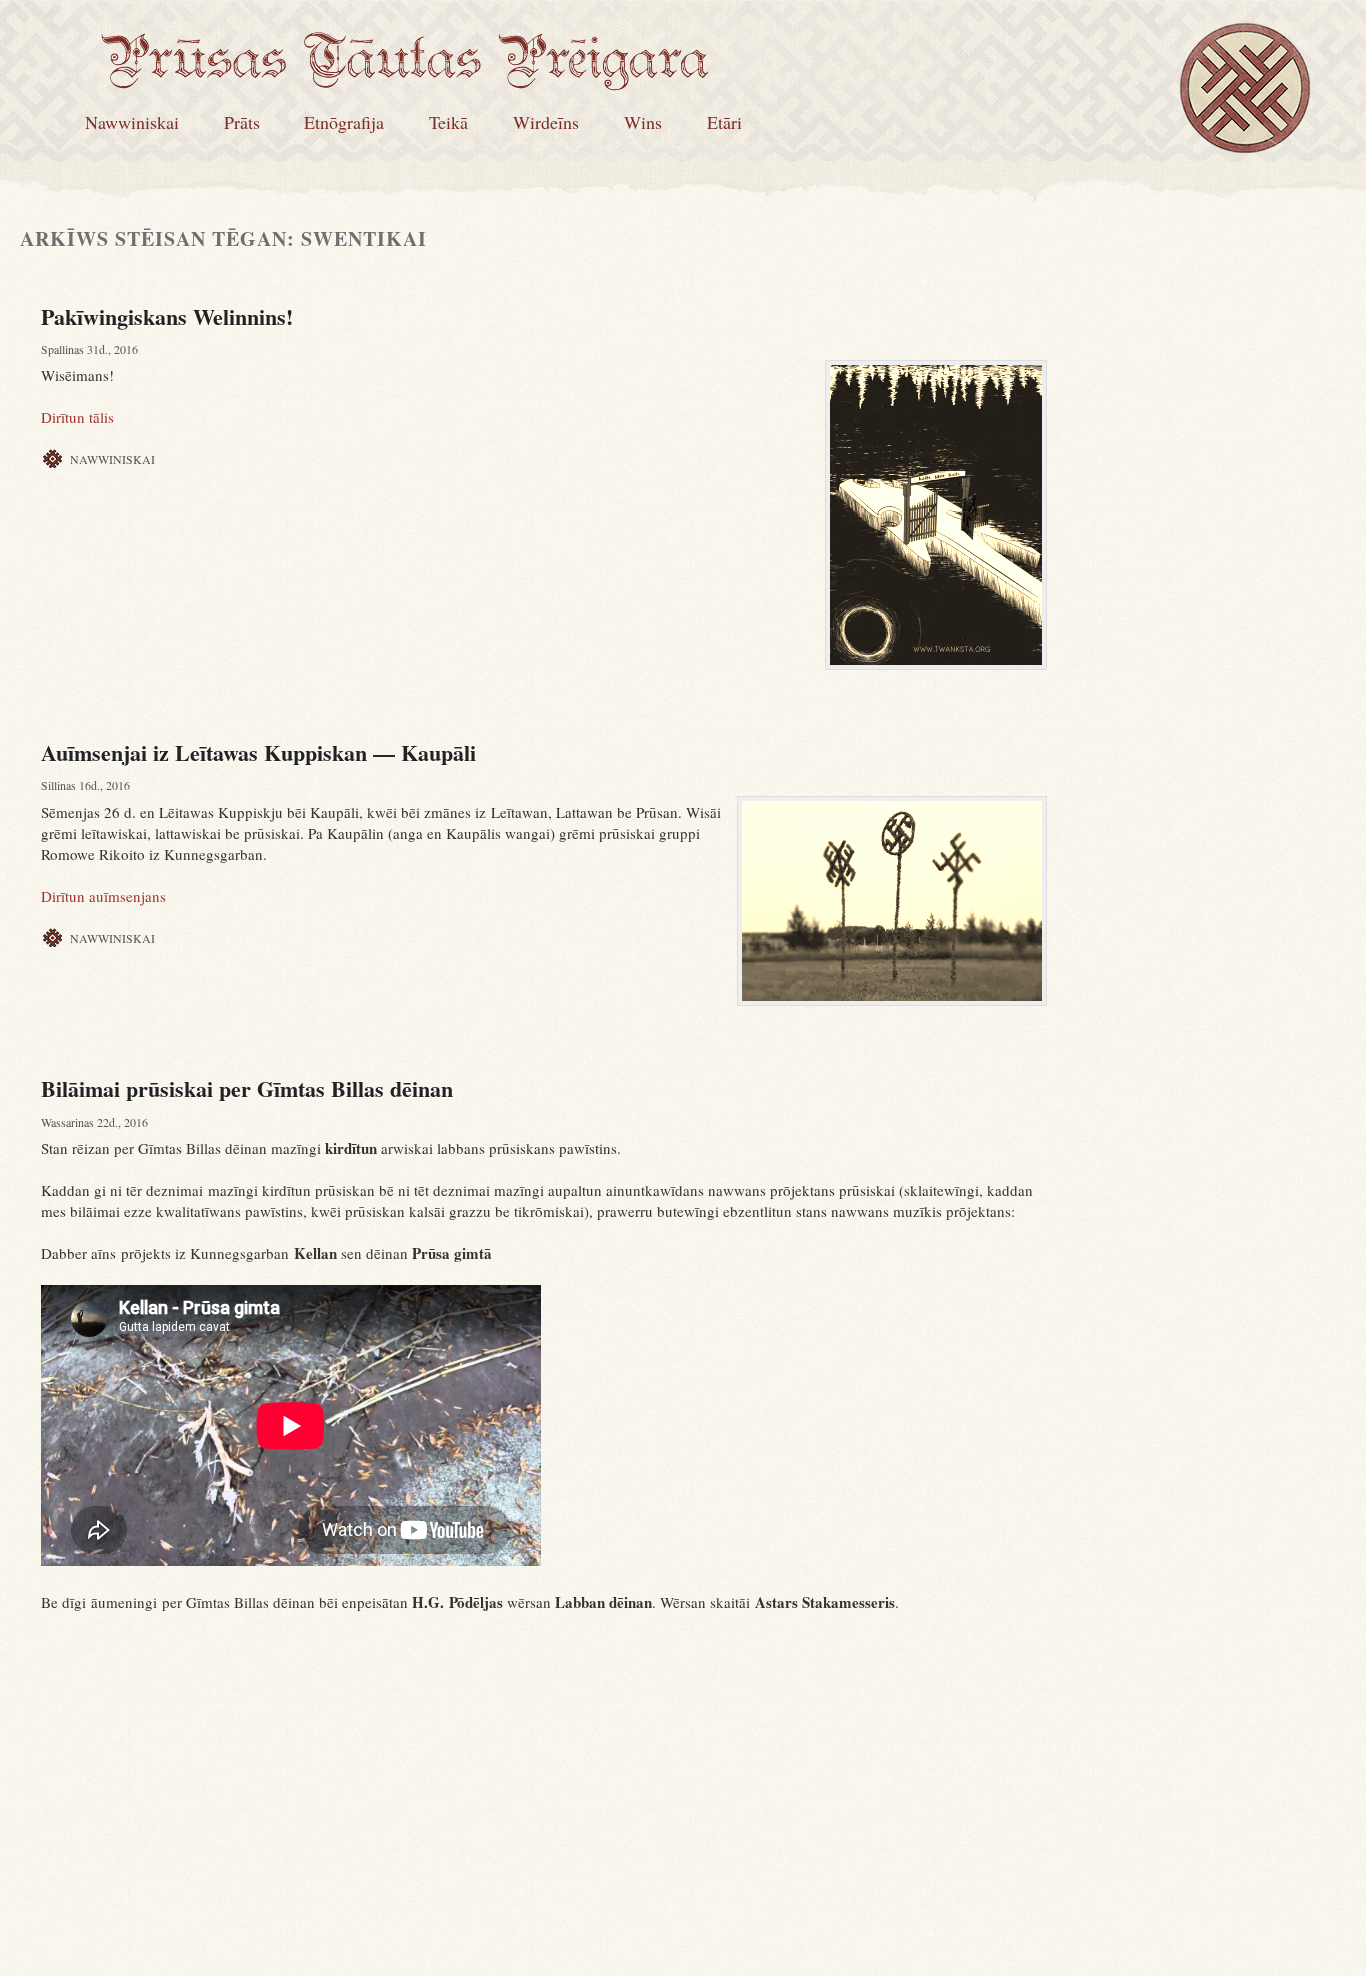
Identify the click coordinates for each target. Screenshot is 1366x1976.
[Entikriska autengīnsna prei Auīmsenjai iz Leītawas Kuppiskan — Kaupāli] (892, 901)
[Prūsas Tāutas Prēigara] (404, 77)
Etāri (724, 122)
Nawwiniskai (132, 122)
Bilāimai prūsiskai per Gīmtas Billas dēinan (247, 1088)
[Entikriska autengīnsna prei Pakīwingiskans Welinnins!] (936, 515)
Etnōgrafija (344, 122)
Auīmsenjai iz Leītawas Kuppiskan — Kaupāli (258, 752)
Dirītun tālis (77, 417)
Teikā (448, 122)
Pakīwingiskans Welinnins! (167, 316)
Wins (643, 122)
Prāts (242, 122)
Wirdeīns (546, 122)
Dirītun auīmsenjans (103, 896)
